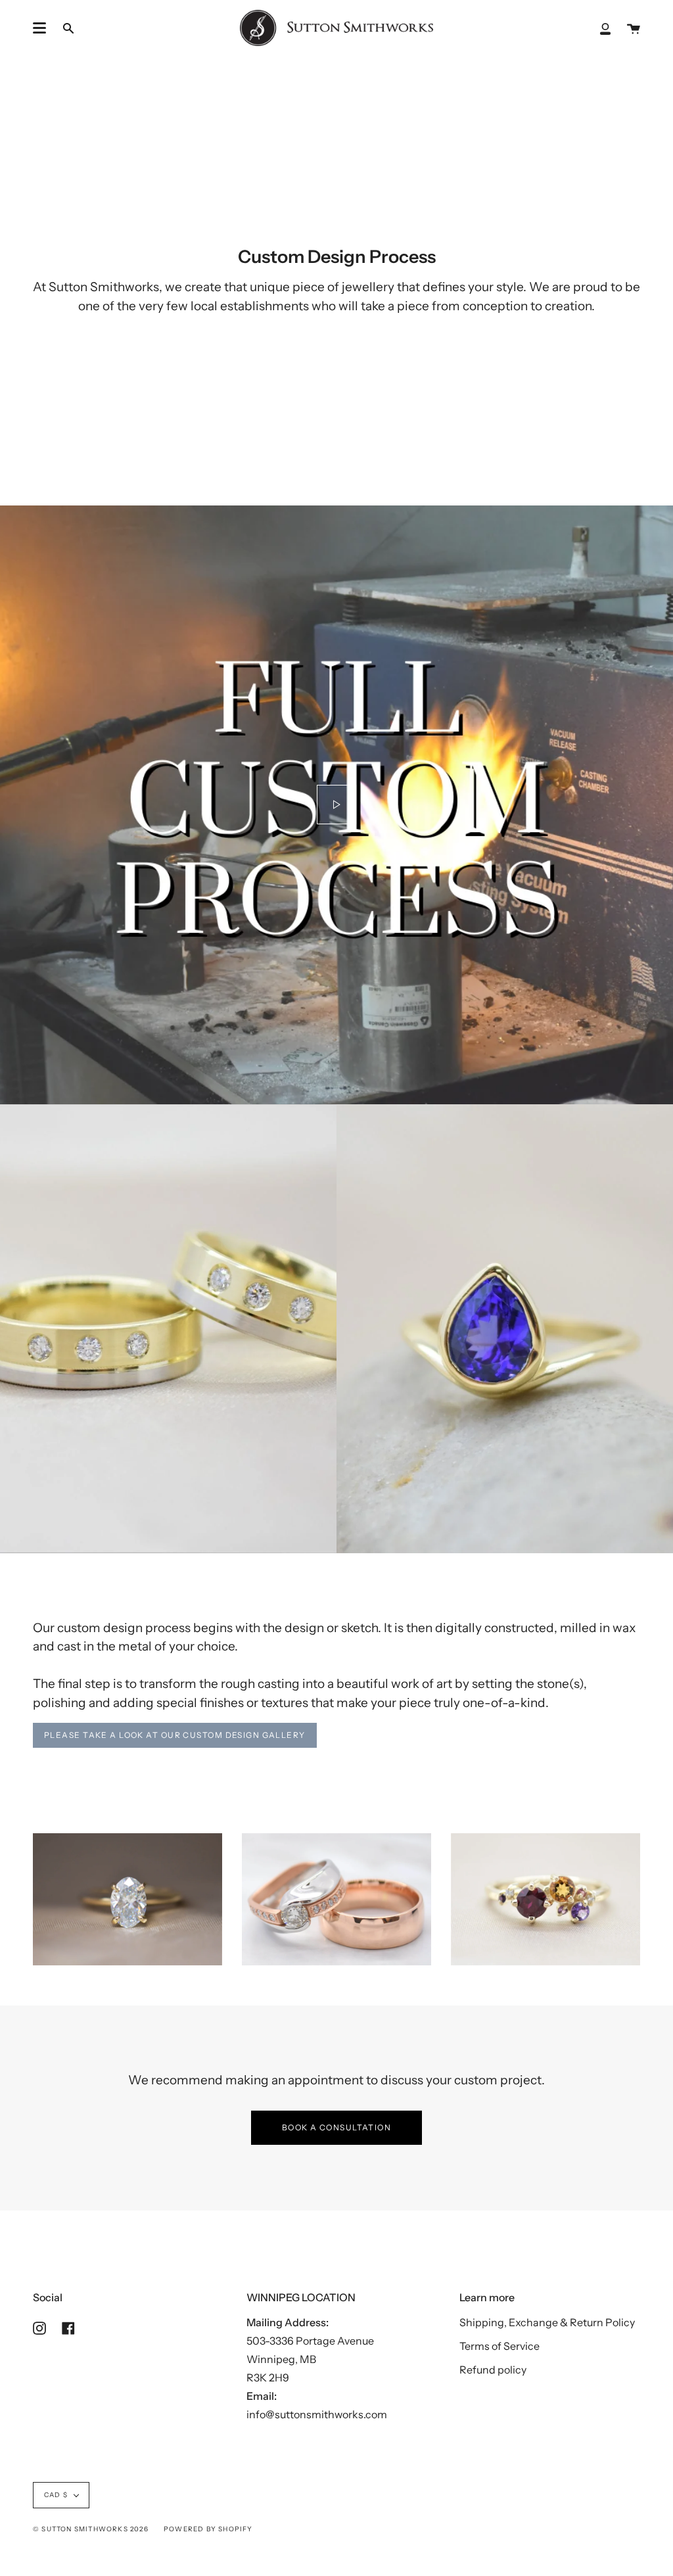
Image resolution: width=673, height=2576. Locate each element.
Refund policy (493, 2370)
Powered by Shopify (208, 2529)
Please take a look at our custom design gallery (175, 1735)
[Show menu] (39, 28)
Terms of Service (499, 2346)
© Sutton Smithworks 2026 (91, 2529)
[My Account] (605, 28)
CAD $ (56, 2495)
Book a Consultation (336, 2127)
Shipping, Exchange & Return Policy (547, 2322)
